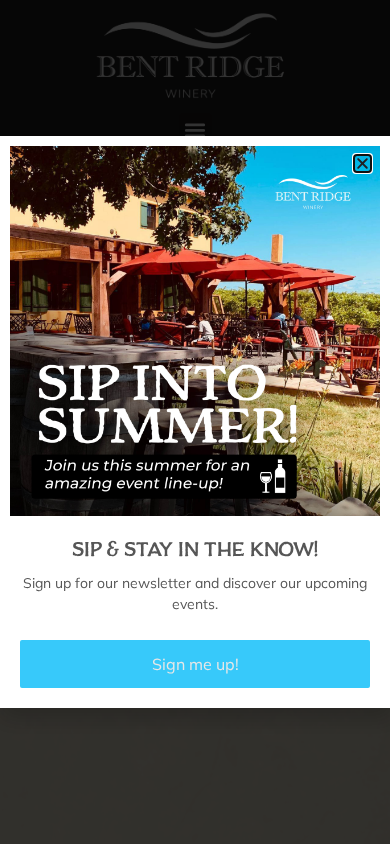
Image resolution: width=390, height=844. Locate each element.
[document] (195, 422)
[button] (362, 163)
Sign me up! (195, 664)
